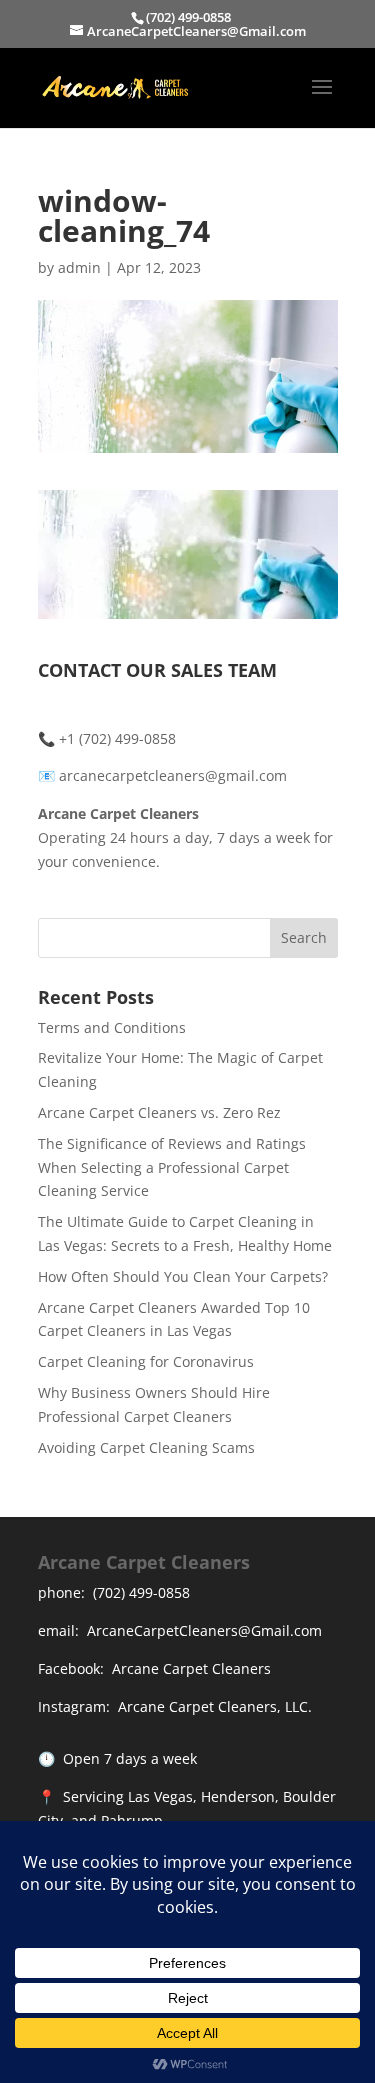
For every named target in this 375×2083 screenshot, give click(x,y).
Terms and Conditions (112, 1027)
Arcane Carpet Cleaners (191, 1668)
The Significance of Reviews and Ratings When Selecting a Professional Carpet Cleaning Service (172, 1167)
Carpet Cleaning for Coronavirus (146, 1361)
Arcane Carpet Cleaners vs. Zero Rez (159, 1112)
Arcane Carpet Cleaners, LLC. (215, 1706)
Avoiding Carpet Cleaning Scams (146, 1447)
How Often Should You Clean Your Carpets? (183, 1276)
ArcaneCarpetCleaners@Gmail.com (204, 1630)
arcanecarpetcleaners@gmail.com (171, 775)
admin (79, 267)
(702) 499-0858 (141, 1592)
